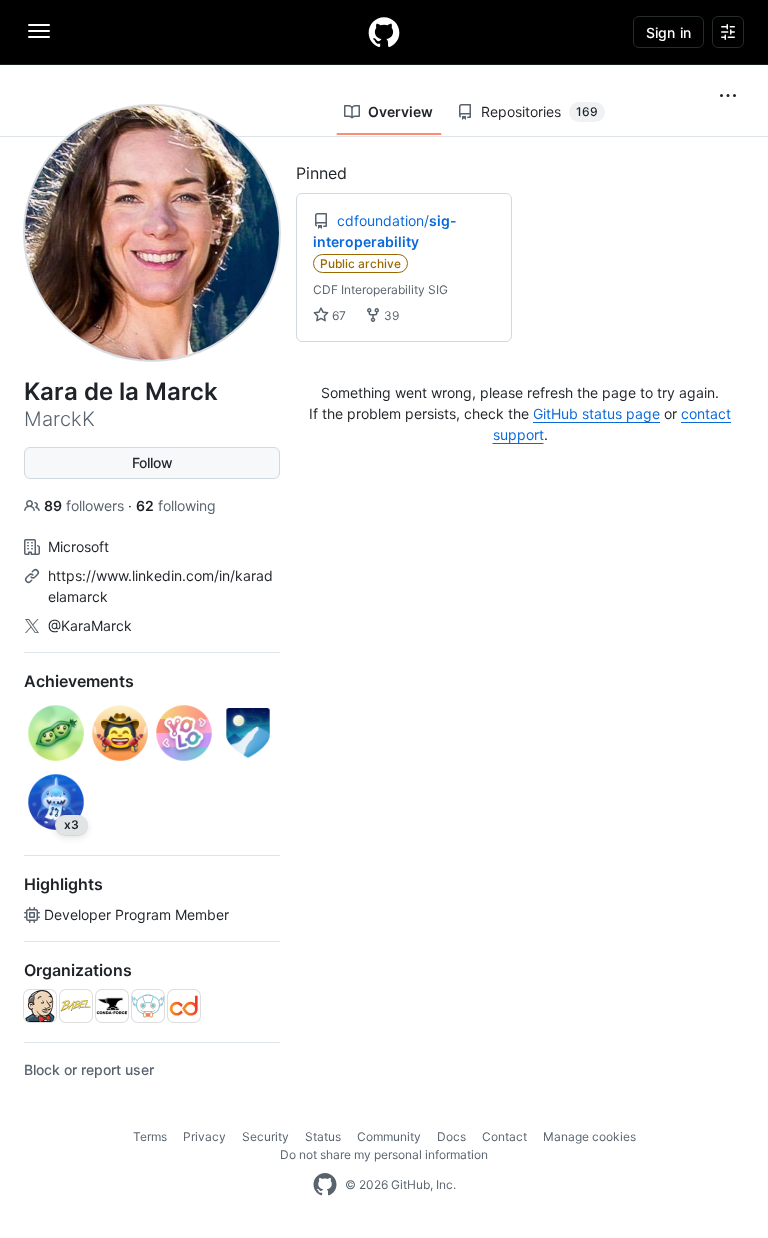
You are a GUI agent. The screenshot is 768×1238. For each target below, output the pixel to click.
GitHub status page (596, 413)
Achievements (79, 681)
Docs (451, 1136)
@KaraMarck (90, 625)
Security (265, 1136)
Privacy (204, 1136)
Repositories (539, 111)
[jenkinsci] (40, 1006)
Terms (150, 1136)
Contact (504, 1136)
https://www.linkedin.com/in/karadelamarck (160, 586)
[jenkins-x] (148, 1006)
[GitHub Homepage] (325, 1185)
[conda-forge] (112, 1006)
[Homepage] (384, 32)
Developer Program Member (136, 914)
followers (86, 505)
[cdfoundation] (184, 1006)
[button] (728, 96)
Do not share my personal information (384, 1154)
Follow (152, 462)
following (176, 505)
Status (323, 1136)
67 (337, 315)
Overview (400, 111)
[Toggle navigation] (39, 31)
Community (389, 1136)
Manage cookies (589, 1136)
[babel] (76, 1006)
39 (390, 315)
